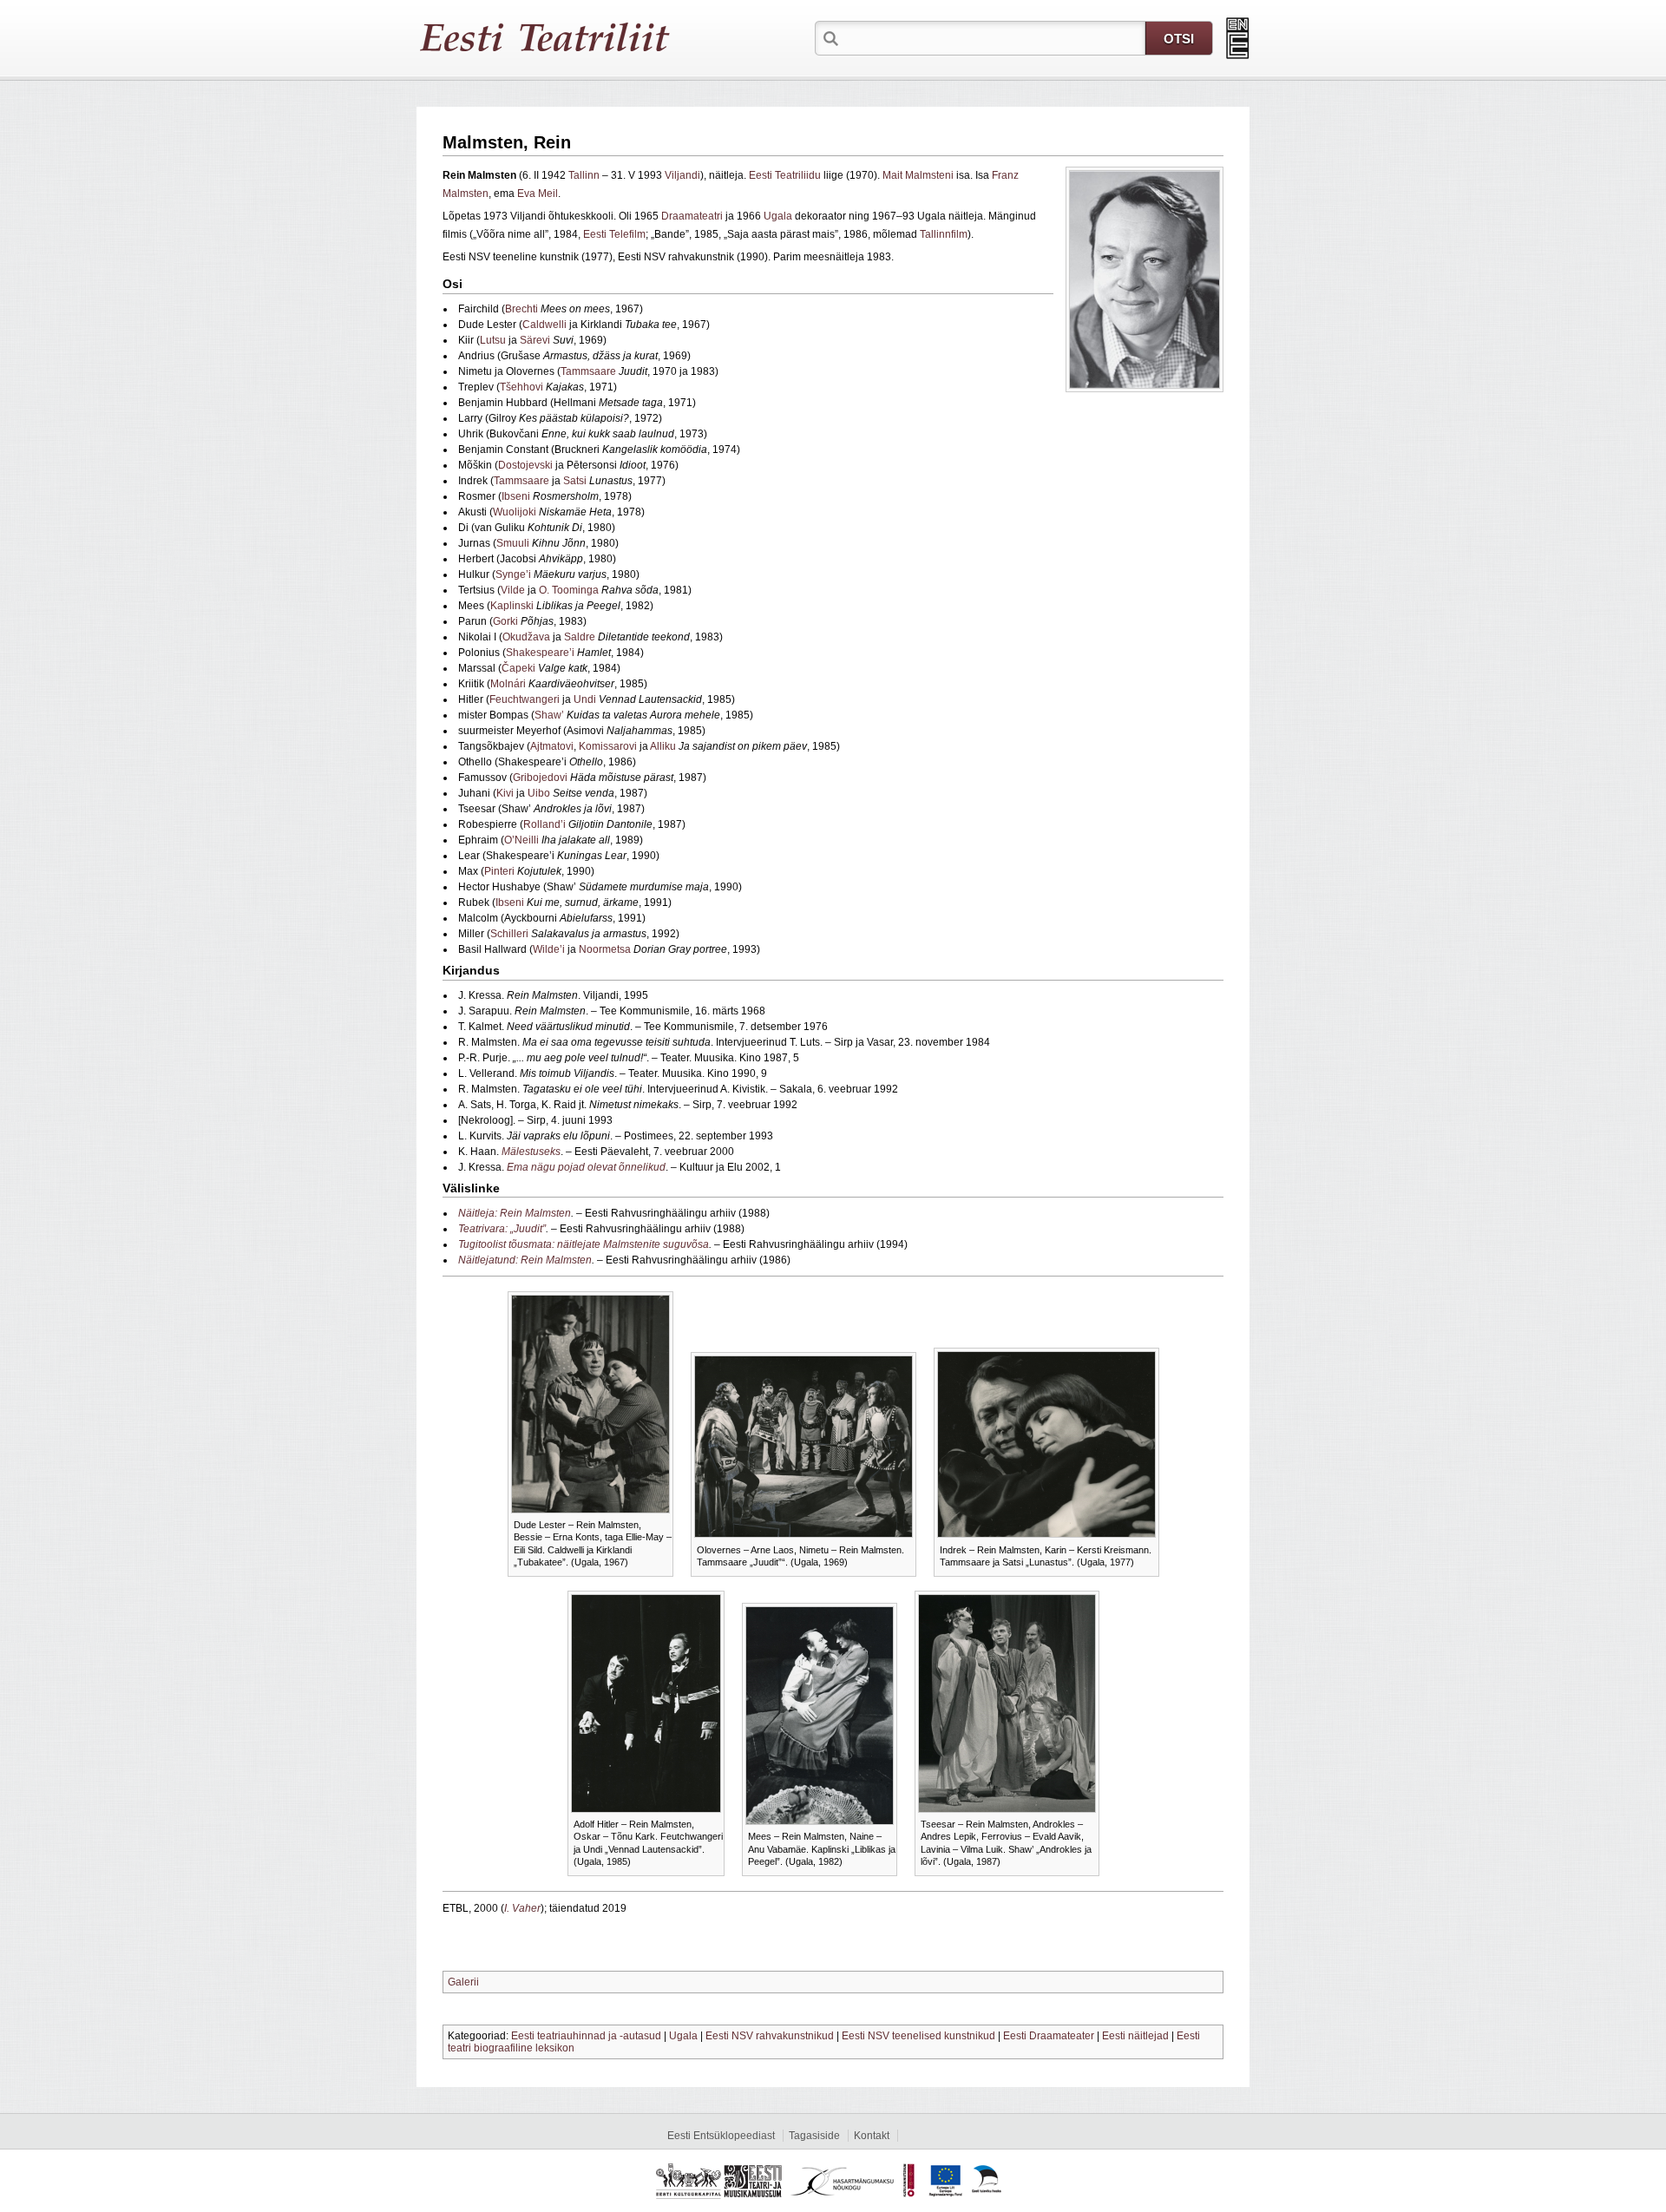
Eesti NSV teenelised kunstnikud (918, 2036)
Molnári (508, 684)
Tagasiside (814, 2136)
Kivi (505, 793)
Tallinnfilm (944, 234)
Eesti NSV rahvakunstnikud (770, 2036)
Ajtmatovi (552, 746)
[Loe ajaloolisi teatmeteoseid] (1238, 38)
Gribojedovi (540, 778)
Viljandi (682, 175)
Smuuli (513, 543)
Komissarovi (608, 746)
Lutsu (493, 340)
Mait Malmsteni (918, 175)
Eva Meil (538, 194)
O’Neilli (521, 840)
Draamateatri (692, 216)
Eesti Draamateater (1049, 2036)
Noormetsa (605, 949)
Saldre (580, 637)
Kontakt (872, 2136)
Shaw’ (549, 715)
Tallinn (584, 175)
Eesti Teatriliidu (785, 175)
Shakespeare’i (540, 653)
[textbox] (994, 37)
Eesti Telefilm (614, 234)
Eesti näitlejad (1135, 2036)
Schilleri (509, 934)
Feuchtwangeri (525, 699)
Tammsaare (588, 371)
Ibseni (516, 496)
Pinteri (499, 871)
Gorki (505, 621)
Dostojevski (525, 465)
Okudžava (526, 637)
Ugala (778, 216)
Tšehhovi (521, 387)
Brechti (521, 309)
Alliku (663, 746)
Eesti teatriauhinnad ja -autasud (586, 2036)
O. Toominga (569, 590)
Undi (585, 699)
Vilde (513, 590)
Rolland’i (544, 824)
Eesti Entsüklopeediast (721, 2136)
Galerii (463, 1982)
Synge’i (513, 574)
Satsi (575, 481)
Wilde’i (549, 949)
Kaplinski (512, 606)
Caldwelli (544, 325)
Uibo (539, 793)
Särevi (535, 340)
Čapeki (518, 668)
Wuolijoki (515, 512)
